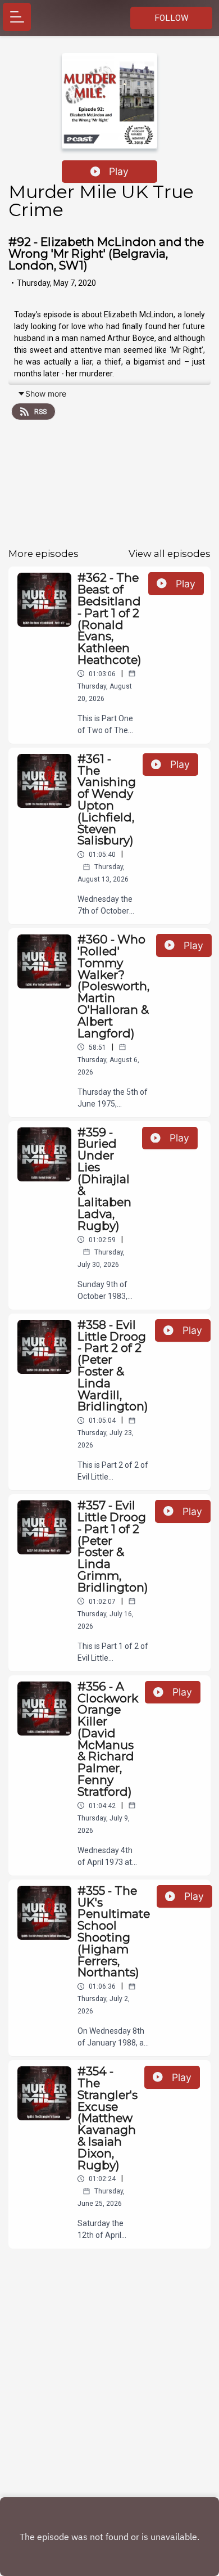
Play (119, 171)
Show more (46, 394)
